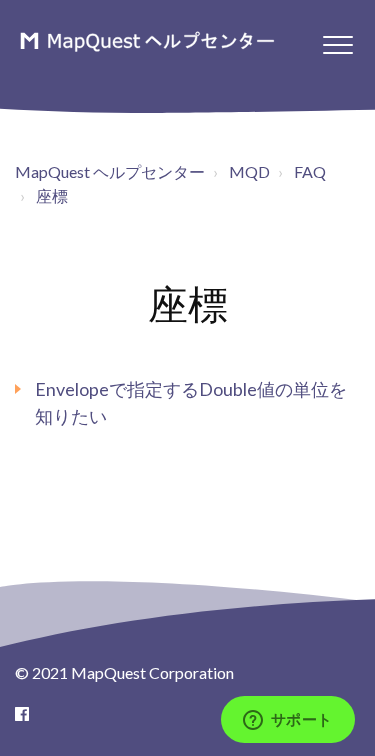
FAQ (310, 171)
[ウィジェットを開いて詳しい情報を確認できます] (287, 721)
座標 (52, 195)
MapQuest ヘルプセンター (110, 171)
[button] (337, 44)
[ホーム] (146, 41)
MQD (249, 171)
